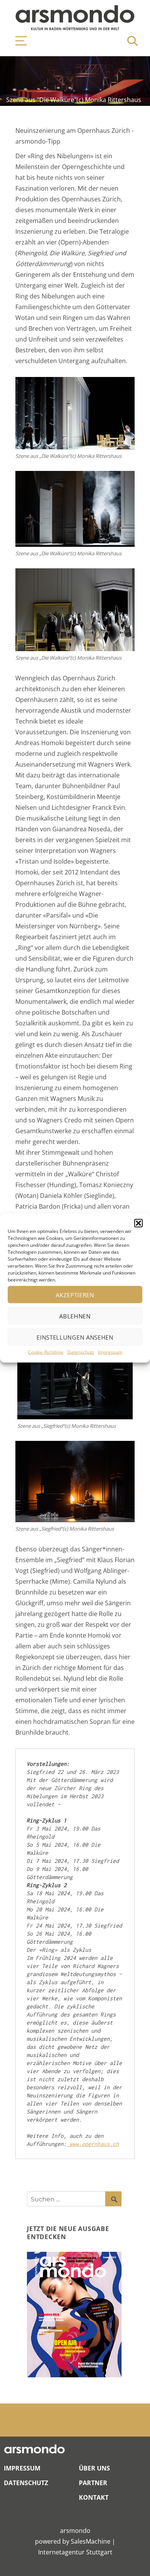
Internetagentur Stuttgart (75, 2552)
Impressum (110, 1352)
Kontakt (94, 2497)
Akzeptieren (75, 1295)
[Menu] (17, 41)
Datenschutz (81, 1352)
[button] (138, 1223)
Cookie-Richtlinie (46, 1352)
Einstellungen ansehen (75, 1337)
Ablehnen (75, 1316)
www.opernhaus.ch (93, 2144)
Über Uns (94, 2468)
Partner (93, 2483)
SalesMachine (91, 2541)
